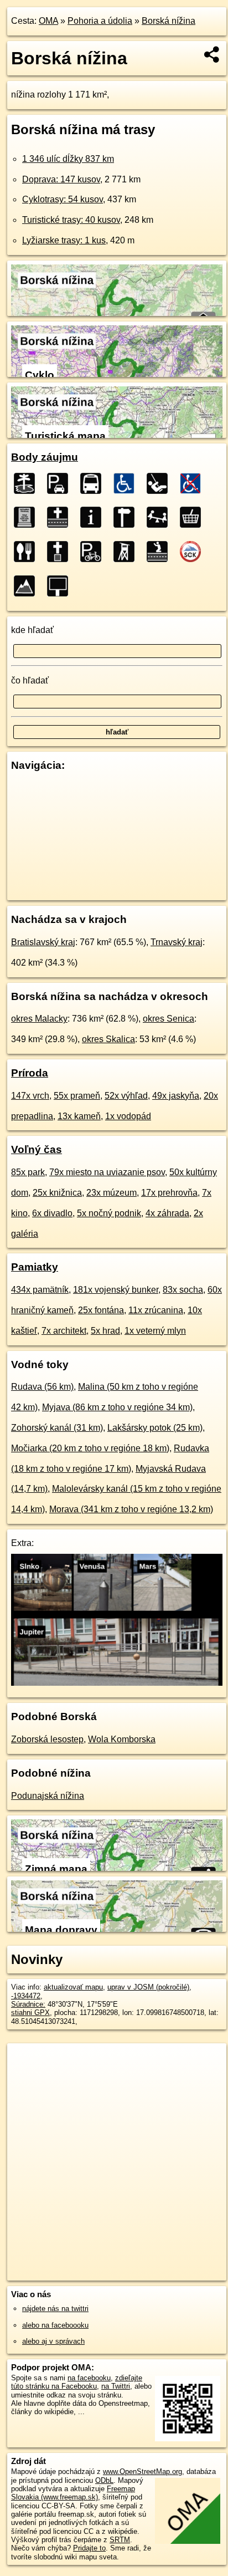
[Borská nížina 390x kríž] (61, 517)
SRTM (120, 2540)
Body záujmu (45, 457)
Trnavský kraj (177, 942)
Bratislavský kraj (43, 942)
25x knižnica (57, 1193)
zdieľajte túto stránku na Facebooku (77, 2382)
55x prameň (77, 1096)
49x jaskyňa (176, 1096)
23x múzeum (112, 1193)
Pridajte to (89, 2548)
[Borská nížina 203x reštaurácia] (28, 552)
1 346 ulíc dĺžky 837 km (68, 159)
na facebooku (89, 2378)
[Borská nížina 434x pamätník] (28, 517)
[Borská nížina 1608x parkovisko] (61, 483)
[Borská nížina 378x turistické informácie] (94, 517)
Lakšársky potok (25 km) (155, 1428)
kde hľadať (32, 630)
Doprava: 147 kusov (61, 179)
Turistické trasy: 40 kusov (71, 220)
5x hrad (105, 1331)
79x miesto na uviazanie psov (107, 1172)
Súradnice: (28, 2004)
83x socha (183, 1290)
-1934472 (26, 1996)
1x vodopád (128, 1116)
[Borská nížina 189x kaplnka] (160, 552)
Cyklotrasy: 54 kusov (63, 199)
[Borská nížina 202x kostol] (61, 552)
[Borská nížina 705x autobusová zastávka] (94, 483)
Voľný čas (37, 1149)
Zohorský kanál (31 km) (57, 1428)
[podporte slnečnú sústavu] (117, 1683)
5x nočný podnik (109, 1213)
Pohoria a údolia (100, 21)
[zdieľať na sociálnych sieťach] (212, 54)
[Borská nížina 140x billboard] (61, 586)
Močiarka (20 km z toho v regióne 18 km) (90, 1448)
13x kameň (79, 1116)
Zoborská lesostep (47, 1739)
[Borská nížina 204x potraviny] (194, 517)
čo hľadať (30, 680)
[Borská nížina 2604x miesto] (28, 483)
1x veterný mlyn (155, 1331)
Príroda (30, 1073)
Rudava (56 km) (42, 1387)
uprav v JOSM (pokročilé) (148, 1987)
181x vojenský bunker (116, 1290)
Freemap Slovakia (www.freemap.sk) (73, 2493)
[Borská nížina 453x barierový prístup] (194, 483)
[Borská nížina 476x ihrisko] (160, 483)
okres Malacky (39, 1019)
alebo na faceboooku (55, 2325)
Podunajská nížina (48, 1796)
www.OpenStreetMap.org (142, 2472)
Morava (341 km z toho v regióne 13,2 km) (131, 1509)
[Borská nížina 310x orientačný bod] (127, 517)
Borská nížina (169, 21)
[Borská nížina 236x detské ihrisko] (160, 517)
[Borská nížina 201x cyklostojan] (94, 552)
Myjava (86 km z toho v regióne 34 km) (117, 1407)
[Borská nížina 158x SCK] (194, 552)
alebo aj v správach (53, 2341)
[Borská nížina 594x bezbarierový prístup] (127, 483)
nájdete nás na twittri (55, 2309)
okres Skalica (108, 1039)
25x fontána (101, 1310)
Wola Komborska (122, 1739)
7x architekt (64, 1331)
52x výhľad (126, 1096)
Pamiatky (35, 1267)
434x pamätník (40, 1290)
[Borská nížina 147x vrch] (28, 586)
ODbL (104, 2480)
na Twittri (116, 2386)
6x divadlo (52, 1213)
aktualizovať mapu (73, 1987)
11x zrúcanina (156, 1310)
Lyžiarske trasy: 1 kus (64, 240)
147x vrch (30, 1096)
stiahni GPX (30, 2013)
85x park (28, 1172)
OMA (48, 21)
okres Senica (169, 1019)
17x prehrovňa (169, 1193)
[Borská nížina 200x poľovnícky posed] (127, 552)
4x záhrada (167, 1213)
